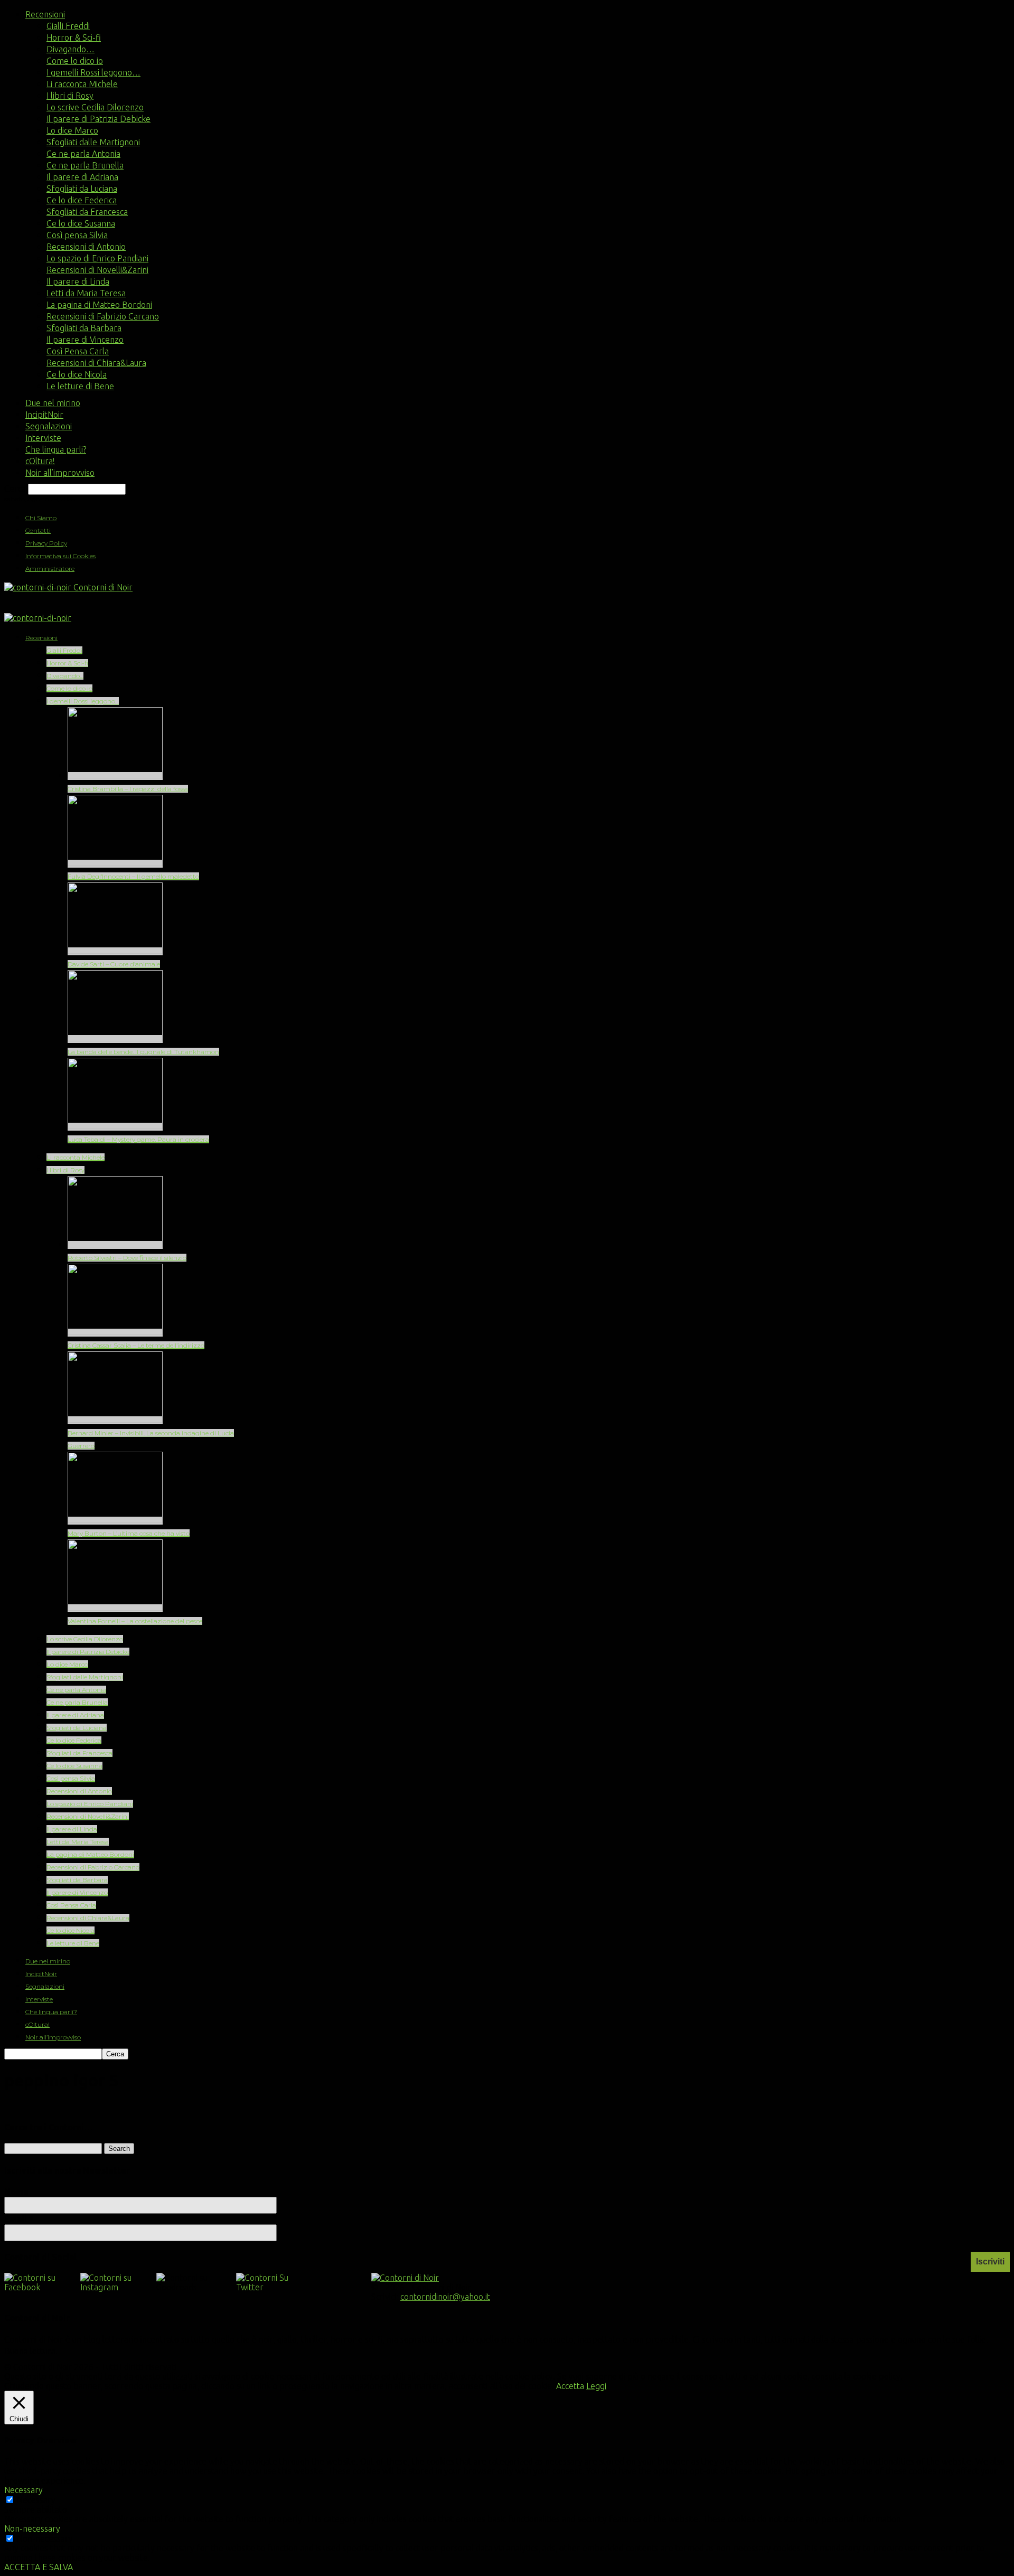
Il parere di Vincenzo (85, 340)
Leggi (596, 2386)
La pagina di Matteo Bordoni (99, 305)
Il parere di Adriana (82, 177)
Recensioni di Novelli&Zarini (97, 270)
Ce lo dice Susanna (81, 223)
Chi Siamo (41, 518)
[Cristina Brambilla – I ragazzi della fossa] (115, 776)
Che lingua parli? (56, 449)
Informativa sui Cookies (60, 556)
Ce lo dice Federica (82, 200)
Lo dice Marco (72, 130)
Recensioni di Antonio (86, 247)
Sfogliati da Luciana (82, 189)
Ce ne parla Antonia (83, 154)
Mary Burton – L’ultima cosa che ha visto (129, 1533)
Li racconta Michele (82, 84)
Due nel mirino (53, 403)
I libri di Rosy (70, 96)
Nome (16, 2192)
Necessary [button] (24, 2490)
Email (19, 2219)
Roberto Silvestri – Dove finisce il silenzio (127, 1258)
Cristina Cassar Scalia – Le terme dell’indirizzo (136, 1345)
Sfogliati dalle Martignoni (93, 142)
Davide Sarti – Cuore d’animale (114, 964)
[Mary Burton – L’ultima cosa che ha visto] (115, 1521)
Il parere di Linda (78, 281)
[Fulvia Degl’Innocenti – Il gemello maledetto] (115, 864)
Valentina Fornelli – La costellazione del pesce (135, 1621)
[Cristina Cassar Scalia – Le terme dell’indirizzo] (115, 1333)
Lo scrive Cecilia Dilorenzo (95, 107)
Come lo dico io (75, 61)
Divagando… (71, 49)
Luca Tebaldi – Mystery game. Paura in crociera (138, 1139)
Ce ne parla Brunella (85, 165)
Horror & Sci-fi (74, 37)
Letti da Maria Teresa (86, 293)
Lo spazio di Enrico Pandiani (97, 258)
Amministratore (50, 568)
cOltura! (40, 461)
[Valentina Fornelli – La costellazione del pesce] (115, 1608)
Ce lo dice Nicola (77, 374)
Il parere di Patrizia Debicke (98, 119)
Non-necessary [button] (32, 2528)
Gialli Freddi (68, 26)
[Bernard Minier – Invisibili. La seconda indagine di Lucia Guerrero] (115, 1420)
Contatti (38, 530)
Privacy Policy (46, 543)
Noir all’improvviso (60, 473)
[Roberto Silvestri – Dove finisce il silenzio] (115, 1245)
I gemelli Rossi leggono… (93, 72)
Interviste (43, 438)
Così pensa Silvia (77, 235)
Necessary (36, 2500)
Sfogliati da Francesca (87, 212)
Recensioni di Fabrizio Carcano (103, 316)
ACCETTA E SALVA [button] (39, 2567)
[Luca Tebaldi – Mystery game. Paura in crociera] (115, 1127)
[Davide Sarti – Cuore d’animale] (115, 951)
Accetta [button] (570, 2386)
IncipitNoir (44, 415)
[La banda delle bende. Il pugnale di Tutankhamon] (115, 1039)
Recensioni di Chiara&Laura (96, 363)
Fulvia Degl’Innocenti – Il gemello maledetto (133, 876)
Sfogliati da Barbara (84, 328)
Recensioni (45, 14)
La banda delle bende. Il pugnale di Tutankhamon (143, 1052)
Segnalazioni (49, 426)
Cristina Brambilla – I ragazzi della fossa (128, 789)
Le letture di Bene (80, 386)
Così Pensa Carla (78, 351)
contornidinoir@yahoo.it (445, 2297)
